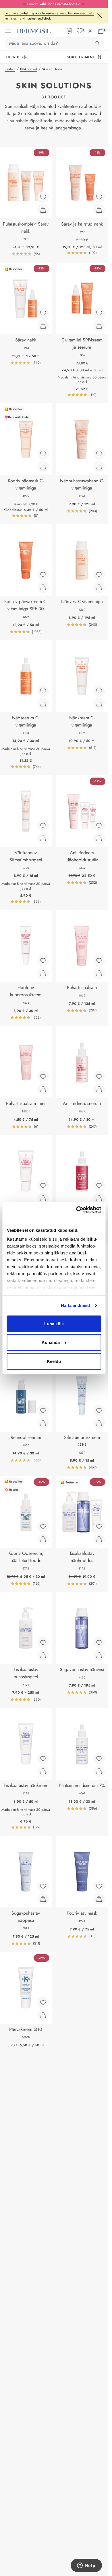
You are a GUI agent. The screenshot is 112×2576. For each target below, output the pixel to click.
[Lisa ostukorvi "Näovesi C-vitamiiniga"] (99, 587)
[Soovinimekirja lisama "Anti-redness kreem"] (43, 1186)
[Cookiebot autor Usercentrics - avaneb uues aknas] (77, 1210)
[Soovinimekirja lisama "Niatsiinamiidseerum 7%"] (99, 1759)
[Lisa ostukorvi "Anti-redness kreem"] (43, 1198)
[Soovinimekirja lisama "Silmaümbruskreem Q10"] (99, 1411)
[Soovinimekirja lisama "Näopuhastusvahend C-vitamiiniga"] (99, 454)
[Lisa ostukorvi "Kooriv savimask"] (99, 1899)
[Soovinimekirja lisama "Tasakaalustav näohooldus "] (99, 1526)
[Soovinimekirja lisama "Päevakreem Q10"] (43, 2002)
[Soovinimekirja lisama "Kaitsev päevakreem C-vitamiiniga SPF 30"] (43, 575)
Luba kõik (54, 1323)
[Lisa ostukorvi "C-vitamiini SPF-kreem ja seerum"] (99, 326)
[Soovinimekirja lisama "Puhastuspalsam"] (99, 961)
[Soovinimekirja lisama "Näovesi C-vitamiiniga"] (99, 575)
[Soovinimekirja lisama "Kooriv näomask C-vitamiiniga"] (43, 454)
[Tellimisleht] (69, 31)
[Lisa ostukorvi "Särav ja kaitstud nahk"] (99, 210)
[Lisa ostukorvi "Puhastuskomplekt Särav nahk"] (43, 210)
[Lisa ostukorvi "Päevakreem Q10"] (43, 2015)
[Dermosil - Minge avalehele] (33, 31)
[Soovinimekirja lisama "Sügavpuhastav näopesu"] (43, 1886)
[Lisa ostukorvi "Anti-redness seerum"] (99, 1089)
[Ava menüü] (8, 31)
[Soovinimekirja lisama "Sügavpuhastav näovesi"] (99, 1643)
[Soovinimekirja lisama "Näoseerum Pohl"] (99, 1186)
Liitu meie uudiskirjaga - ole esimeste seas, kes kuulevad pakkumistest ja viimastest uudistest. (49, 16)
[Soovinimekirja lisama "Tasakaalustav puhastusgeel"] (43, 1643)
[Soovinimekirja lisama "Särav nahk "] (43, 313)
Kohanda (51, 1342)
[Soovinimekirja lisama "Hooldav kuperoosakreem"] (43, 961)
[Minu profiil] (90, 31)
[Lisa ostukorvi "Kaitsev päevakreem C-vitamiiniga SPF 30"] (43, 587)
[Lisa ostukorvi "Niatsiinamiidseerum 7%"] (99, 1771)
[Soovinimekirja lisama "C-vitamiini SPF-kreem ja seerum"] (99, 313)
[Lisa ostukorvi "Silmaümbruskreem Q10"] (99, 1423)
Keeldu (54, 1361)
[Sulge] (100, 16)
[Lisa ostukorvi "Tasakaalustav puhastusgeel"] (43, 1655)
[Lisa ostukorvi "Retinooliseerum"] (43, 1423)
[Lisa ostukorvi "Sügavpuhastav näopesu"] (43, 1899)
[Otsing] (97, 43)
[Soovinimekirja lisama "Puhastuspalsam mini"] (43, 1077)
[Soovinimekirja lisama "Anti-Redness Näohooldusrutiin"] (99, 826)
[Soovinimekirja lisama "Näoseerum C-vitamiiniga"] (43, 691)
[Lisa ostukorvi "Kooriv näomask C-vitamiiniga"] (43, 467)
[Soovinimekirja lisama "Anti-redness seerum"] (99, 1077)
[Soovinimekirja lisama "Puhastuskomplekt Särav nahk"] (43, 197)
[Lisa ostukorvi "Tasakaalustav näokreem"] (43, 1771)
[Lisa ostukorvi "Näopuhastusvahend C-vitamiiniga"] (99, 467)
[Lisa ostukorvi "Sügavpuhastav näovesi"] (99, 1655)
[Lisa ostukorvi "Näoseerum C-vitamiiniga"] (43, 704)
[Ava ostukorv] (101, 31)
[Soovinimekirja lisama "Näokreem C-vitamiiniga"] (99, 691)
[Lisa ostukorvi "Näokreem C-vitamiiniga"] (99, 704)
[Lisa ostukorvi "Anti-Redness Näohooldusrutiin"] (99, 838)
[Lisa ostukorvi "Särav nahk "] (43, 326)
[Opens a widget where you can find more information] (86, 2566)
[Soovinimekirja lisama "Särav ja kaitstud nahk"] (99, 197)
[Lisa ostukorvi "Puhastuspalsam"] (99, 973)
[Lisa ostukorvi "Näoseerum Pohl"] (99, 1198)
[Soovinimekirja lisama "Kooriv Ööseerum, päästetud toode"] (43, 1526)
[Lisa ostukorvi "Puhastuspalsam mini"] (43, 1089)
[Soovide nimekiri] (80, 31)
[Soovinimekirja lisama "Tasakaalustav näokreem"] (43, 1759)
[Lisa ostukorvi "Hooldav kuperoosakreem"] (43, 973)
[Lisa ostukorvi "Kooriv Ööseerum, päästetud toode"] (43, 1539)
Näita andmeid (75, 1305)
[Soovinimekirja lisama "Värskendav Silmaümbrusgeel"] (43, 826)
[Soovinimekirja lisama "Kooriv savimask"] (99, 1886)
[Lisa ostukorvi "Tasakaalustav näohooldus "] (99, 1539)
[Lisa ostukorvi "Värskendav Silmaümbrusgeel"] (43, 838)
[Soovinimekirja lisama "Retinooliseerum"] (43, 1411)
